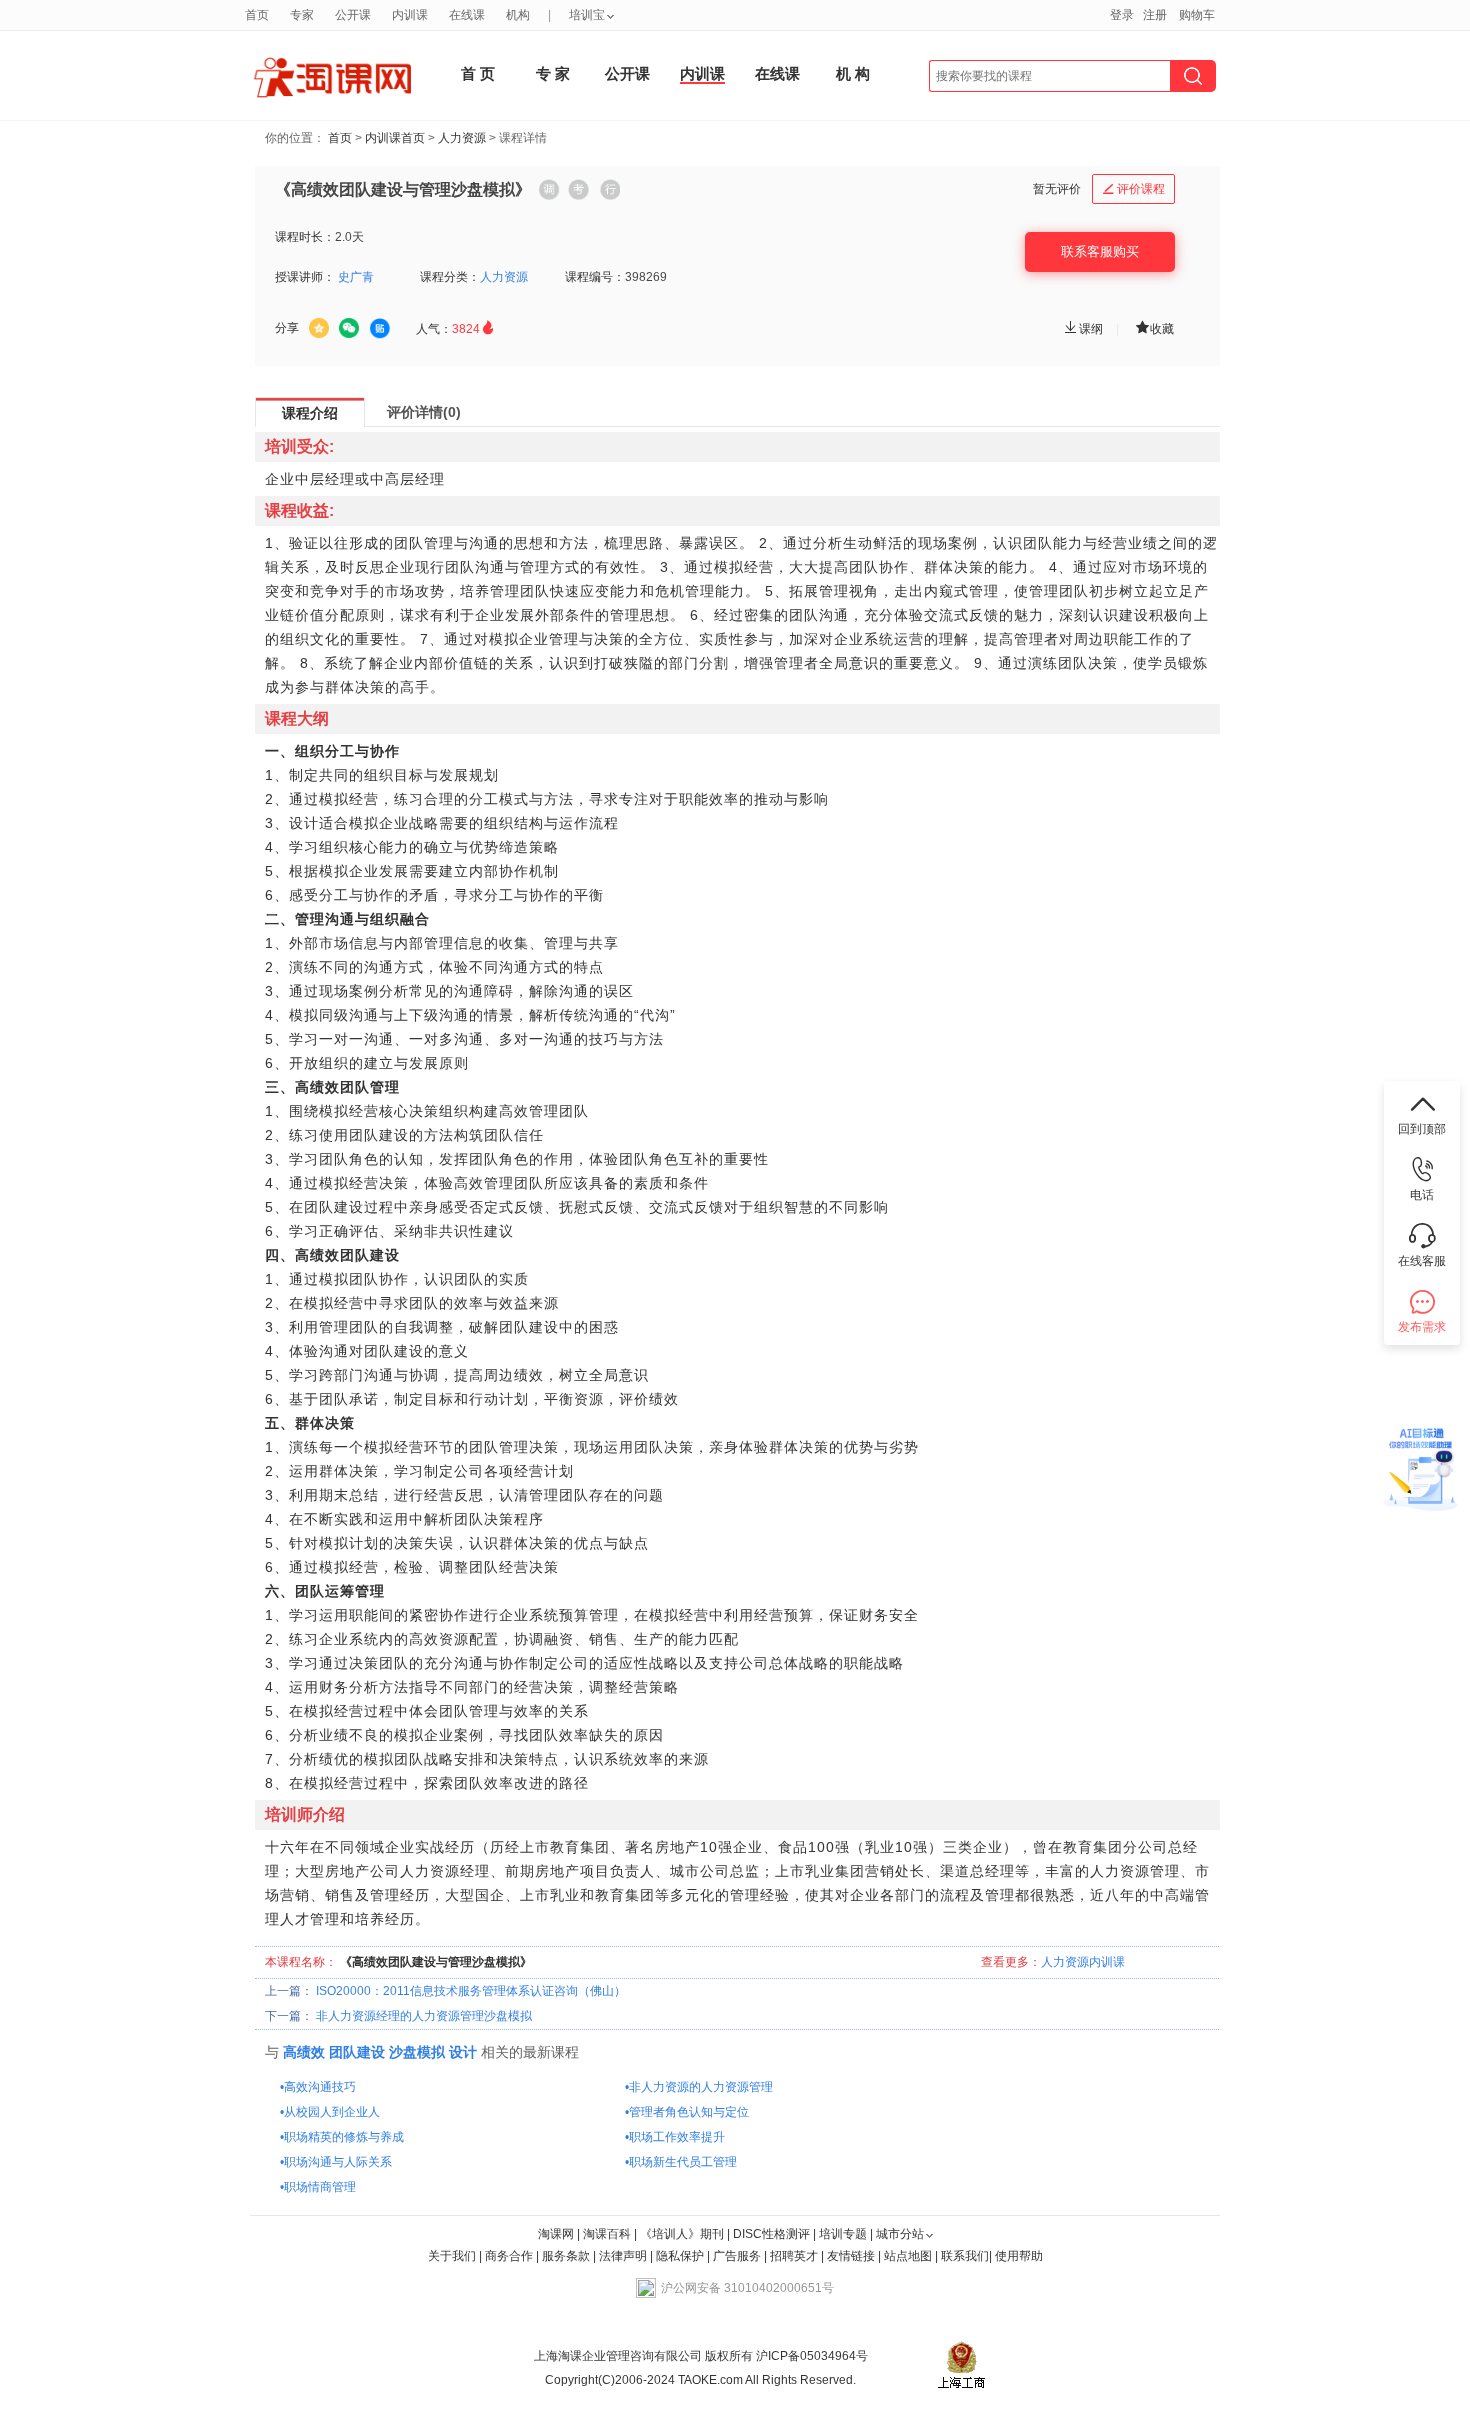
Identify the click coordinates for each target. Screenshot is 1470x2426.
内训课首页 (395, 138)
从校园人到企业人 (332, 2112)
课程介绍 (310, 413)
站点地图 (909, 2256)
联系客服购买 (1100, 251)
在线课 (777, 73)
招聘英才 (794, 2256)
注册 (1155, 15)
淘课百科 (607, 2234)
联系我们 (965, 2256)
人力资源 (462, 138)
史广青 (356, 277)
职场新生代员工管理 (683, 2162)
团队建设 (357, 2052)
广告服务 (737, 2256)
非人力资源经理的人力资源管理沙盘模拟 (424, 2016)
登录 (1122, 15)
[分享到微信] (349, 328)
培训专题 (843, 2234)
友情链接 (851, 2256)
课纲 (1083, 329)
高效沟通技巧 (320, 2087)
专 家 (553, 73)
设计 (463, 2052)
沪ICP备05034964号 (810, 2356)
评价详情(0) (424, 412)
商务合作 (509, 2256)
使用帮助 (1019, 2256)
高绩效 (304, 2052)
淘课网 (556, 2234)
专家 (302, 15)
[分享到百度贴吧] (380, 329)
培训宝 (587, 15)
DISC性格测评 (771, 2234)
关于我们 (452, 2256)
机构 (518, 15)
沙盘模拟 (417, 2052)
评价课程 (1134, 189)
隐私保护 (681, 2256)
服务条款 (567, 2256)
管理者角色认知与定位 (689, 2112)
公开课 (627, 73)
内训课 (702, 73)
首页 (340, 138)
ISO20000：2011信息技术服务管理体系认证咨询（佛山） (471, 1991)
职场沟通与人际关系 (338, 2162)
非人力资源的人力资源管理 (701, 2087)
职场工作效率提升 (677, 2137)
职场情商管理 (320, 2187)
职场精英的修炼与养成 (344, 2137)
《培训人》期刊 (682, 2234)
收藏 (1154, 327)
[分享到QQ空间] (319, 328)
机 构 (853, 73)
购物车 (1197, 15)
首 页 (478, 73)
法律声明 (623, 2256)
